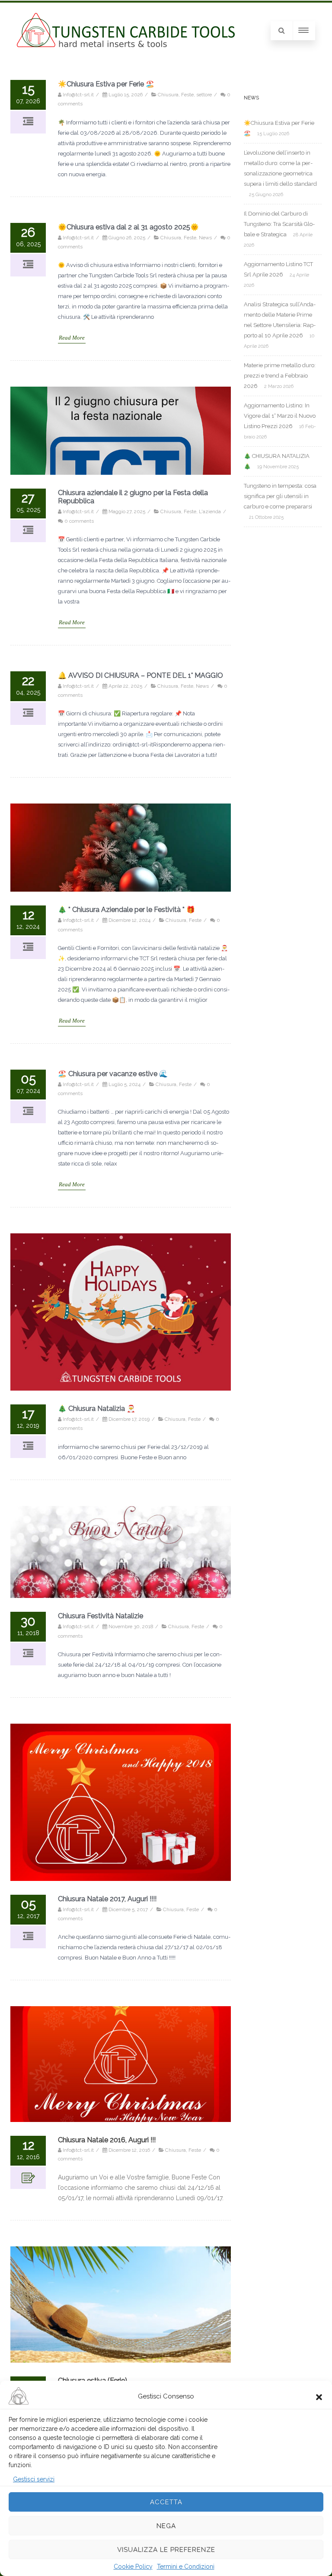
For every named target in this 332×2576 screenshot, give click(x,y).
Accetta (166, 2502)
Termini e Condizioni (186, 2566)
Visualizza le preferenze (166, 2550)
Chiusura (168, 95)
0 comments (79, 521)
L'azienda (210, 511)
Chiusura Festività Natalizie (101, 1616)
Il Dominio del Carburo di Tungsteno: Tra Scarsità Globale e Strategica (279, 224)
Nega (166, 2526)
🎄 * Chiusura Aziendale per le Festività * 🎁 (126, 910)
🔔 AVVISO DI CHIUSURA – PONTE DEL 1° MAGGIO (140, 675)
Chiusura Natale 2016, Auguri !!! (107, 2140)
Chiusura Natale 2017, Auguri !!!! (107, 1899)
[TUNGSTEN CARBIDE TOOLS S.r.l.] (126, 45)
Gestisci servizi (34, 2479)
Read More (72, 338)
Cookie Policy (133, 2566)
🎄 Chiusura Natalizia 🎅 (97, 1409)
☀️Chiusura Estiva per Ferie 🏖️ (106, 84)
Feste (187, 95)
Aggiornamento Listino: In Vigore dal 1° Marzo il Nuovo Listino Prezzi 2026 (280, 416)
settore (204, 95)
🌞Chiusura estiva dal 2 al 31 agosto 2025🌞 (128, 227)
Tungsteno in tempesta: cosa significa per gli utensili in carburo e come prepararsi (280, 496)
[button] (319, 2396)
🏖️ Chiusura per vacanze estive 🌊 (113, 1074)
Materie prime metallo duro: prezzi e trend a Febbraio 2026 (280, 376)
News (205, 238)
